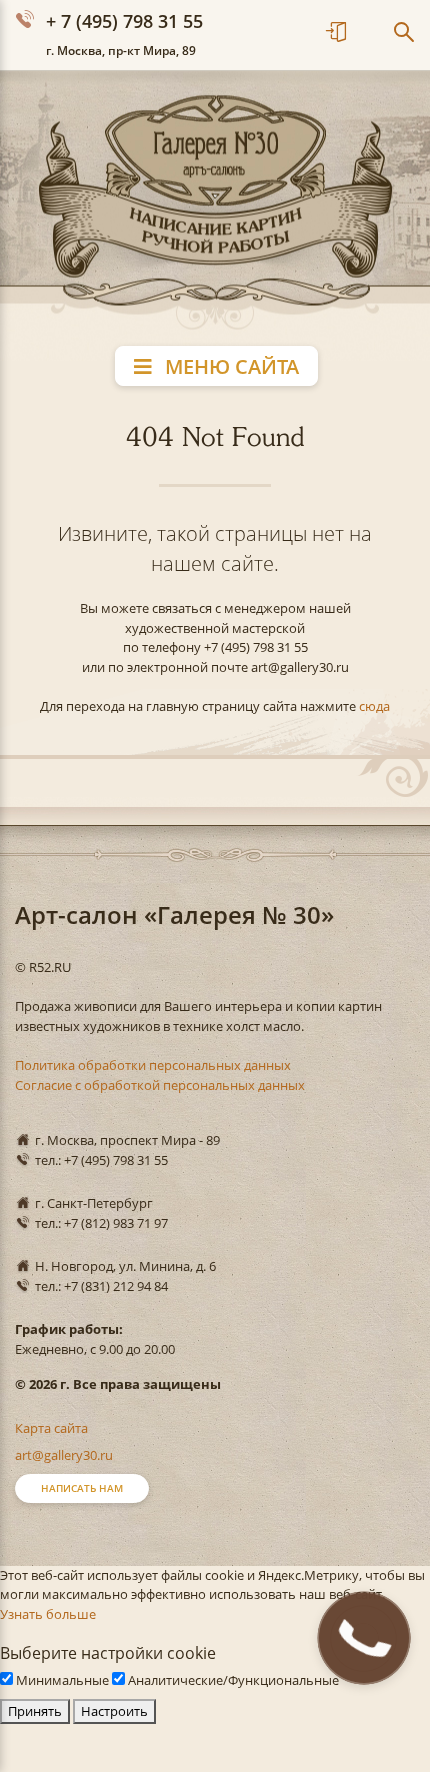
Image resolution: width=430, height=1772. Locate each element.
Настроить (114, 1711)
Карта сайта (51, 1428)
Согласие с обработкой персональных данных (160, 1085)
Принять (35, 1711)
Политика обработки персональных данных (153, 1065)
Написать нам (82, 1488)
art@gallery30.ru (64, 1455)
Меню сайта (229, 366)
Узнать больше (48, 1614)
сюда (374, 706)
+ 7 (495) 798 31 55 (124, 21)
